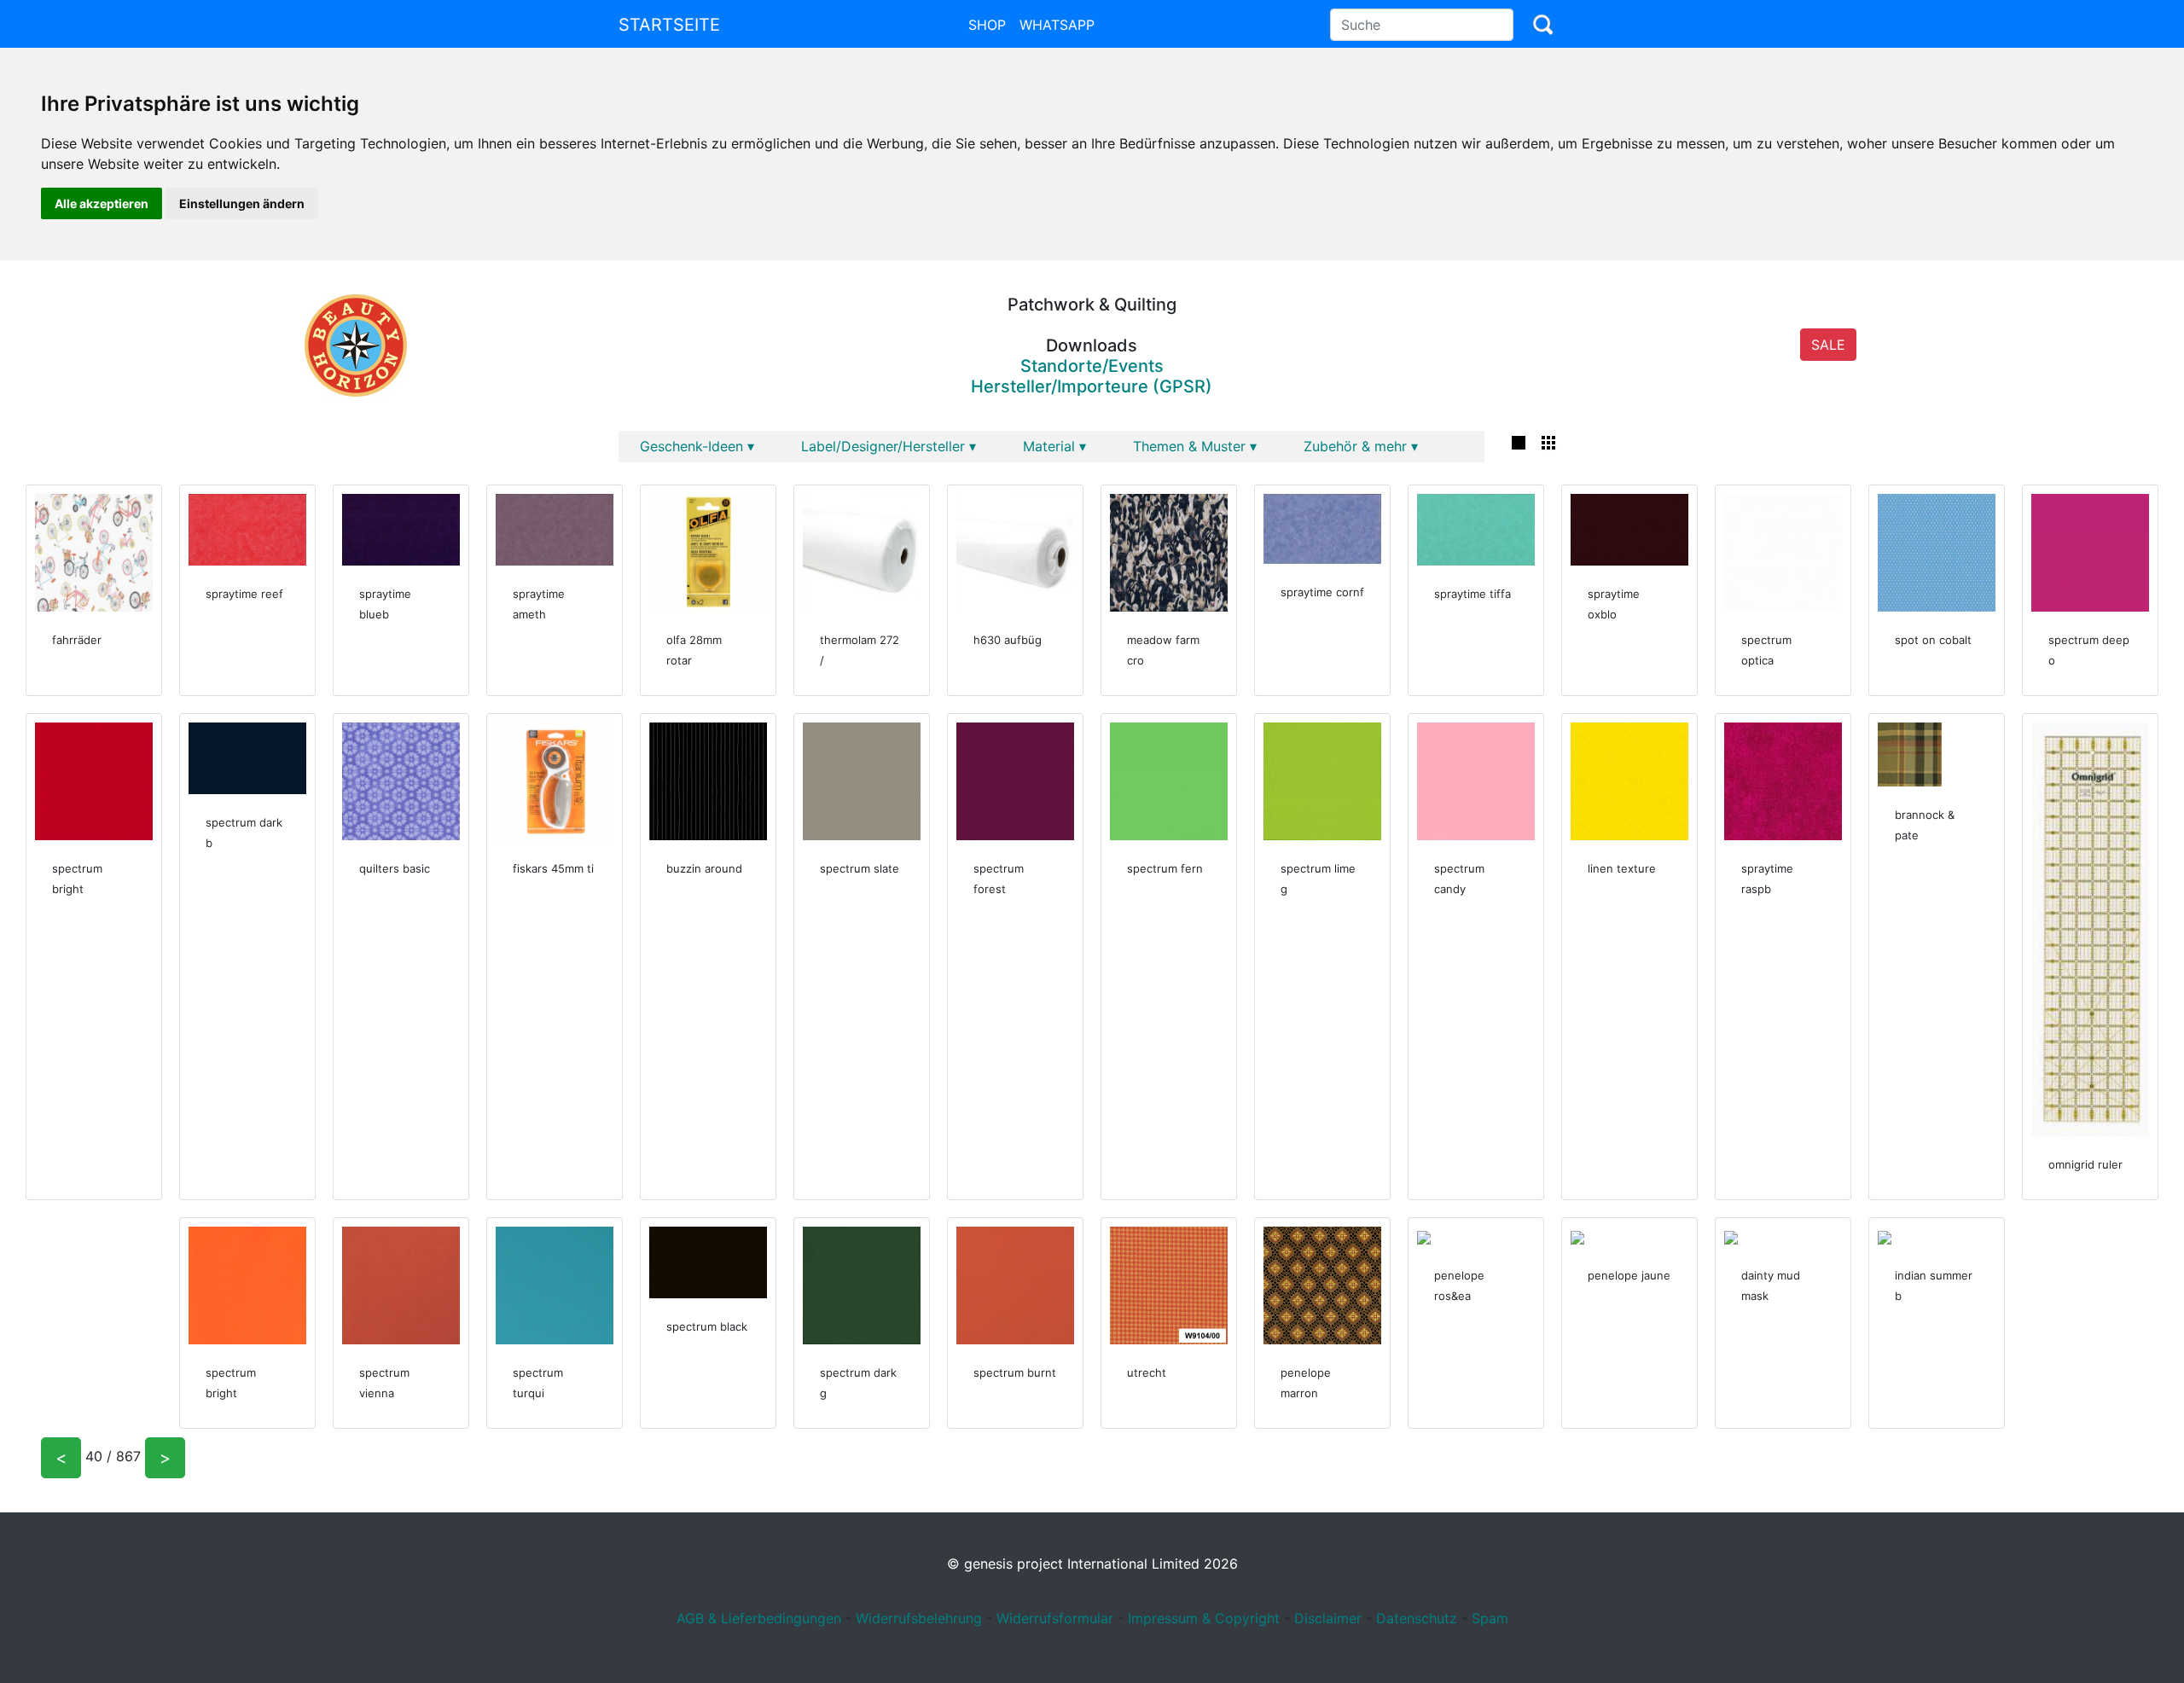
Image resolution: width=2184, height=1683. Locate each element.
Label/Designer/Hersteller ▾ (889, 446)
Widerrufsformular (1055, 1618)
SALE (1828, 345)
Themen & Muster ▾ (1195, 446)
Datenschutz (1417, 1618)
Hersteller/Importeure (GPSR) (1092, 386)
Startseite (669, 25)
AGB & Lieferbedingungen (759, 1618)
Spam (1490, 1618)
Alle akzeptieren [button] (102, 203)
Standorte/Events (1092, 366)
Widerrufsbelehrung (919, 1618)
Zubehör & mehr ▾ (1361, 446)
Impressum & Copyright (1204, 1618)
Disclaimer (1328, 1618)
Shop (987, 25)
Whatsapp (1057, 25)
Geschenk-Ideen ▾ (697, 446)
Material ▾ (1054, 446)
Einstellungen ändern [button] (242, 203)
